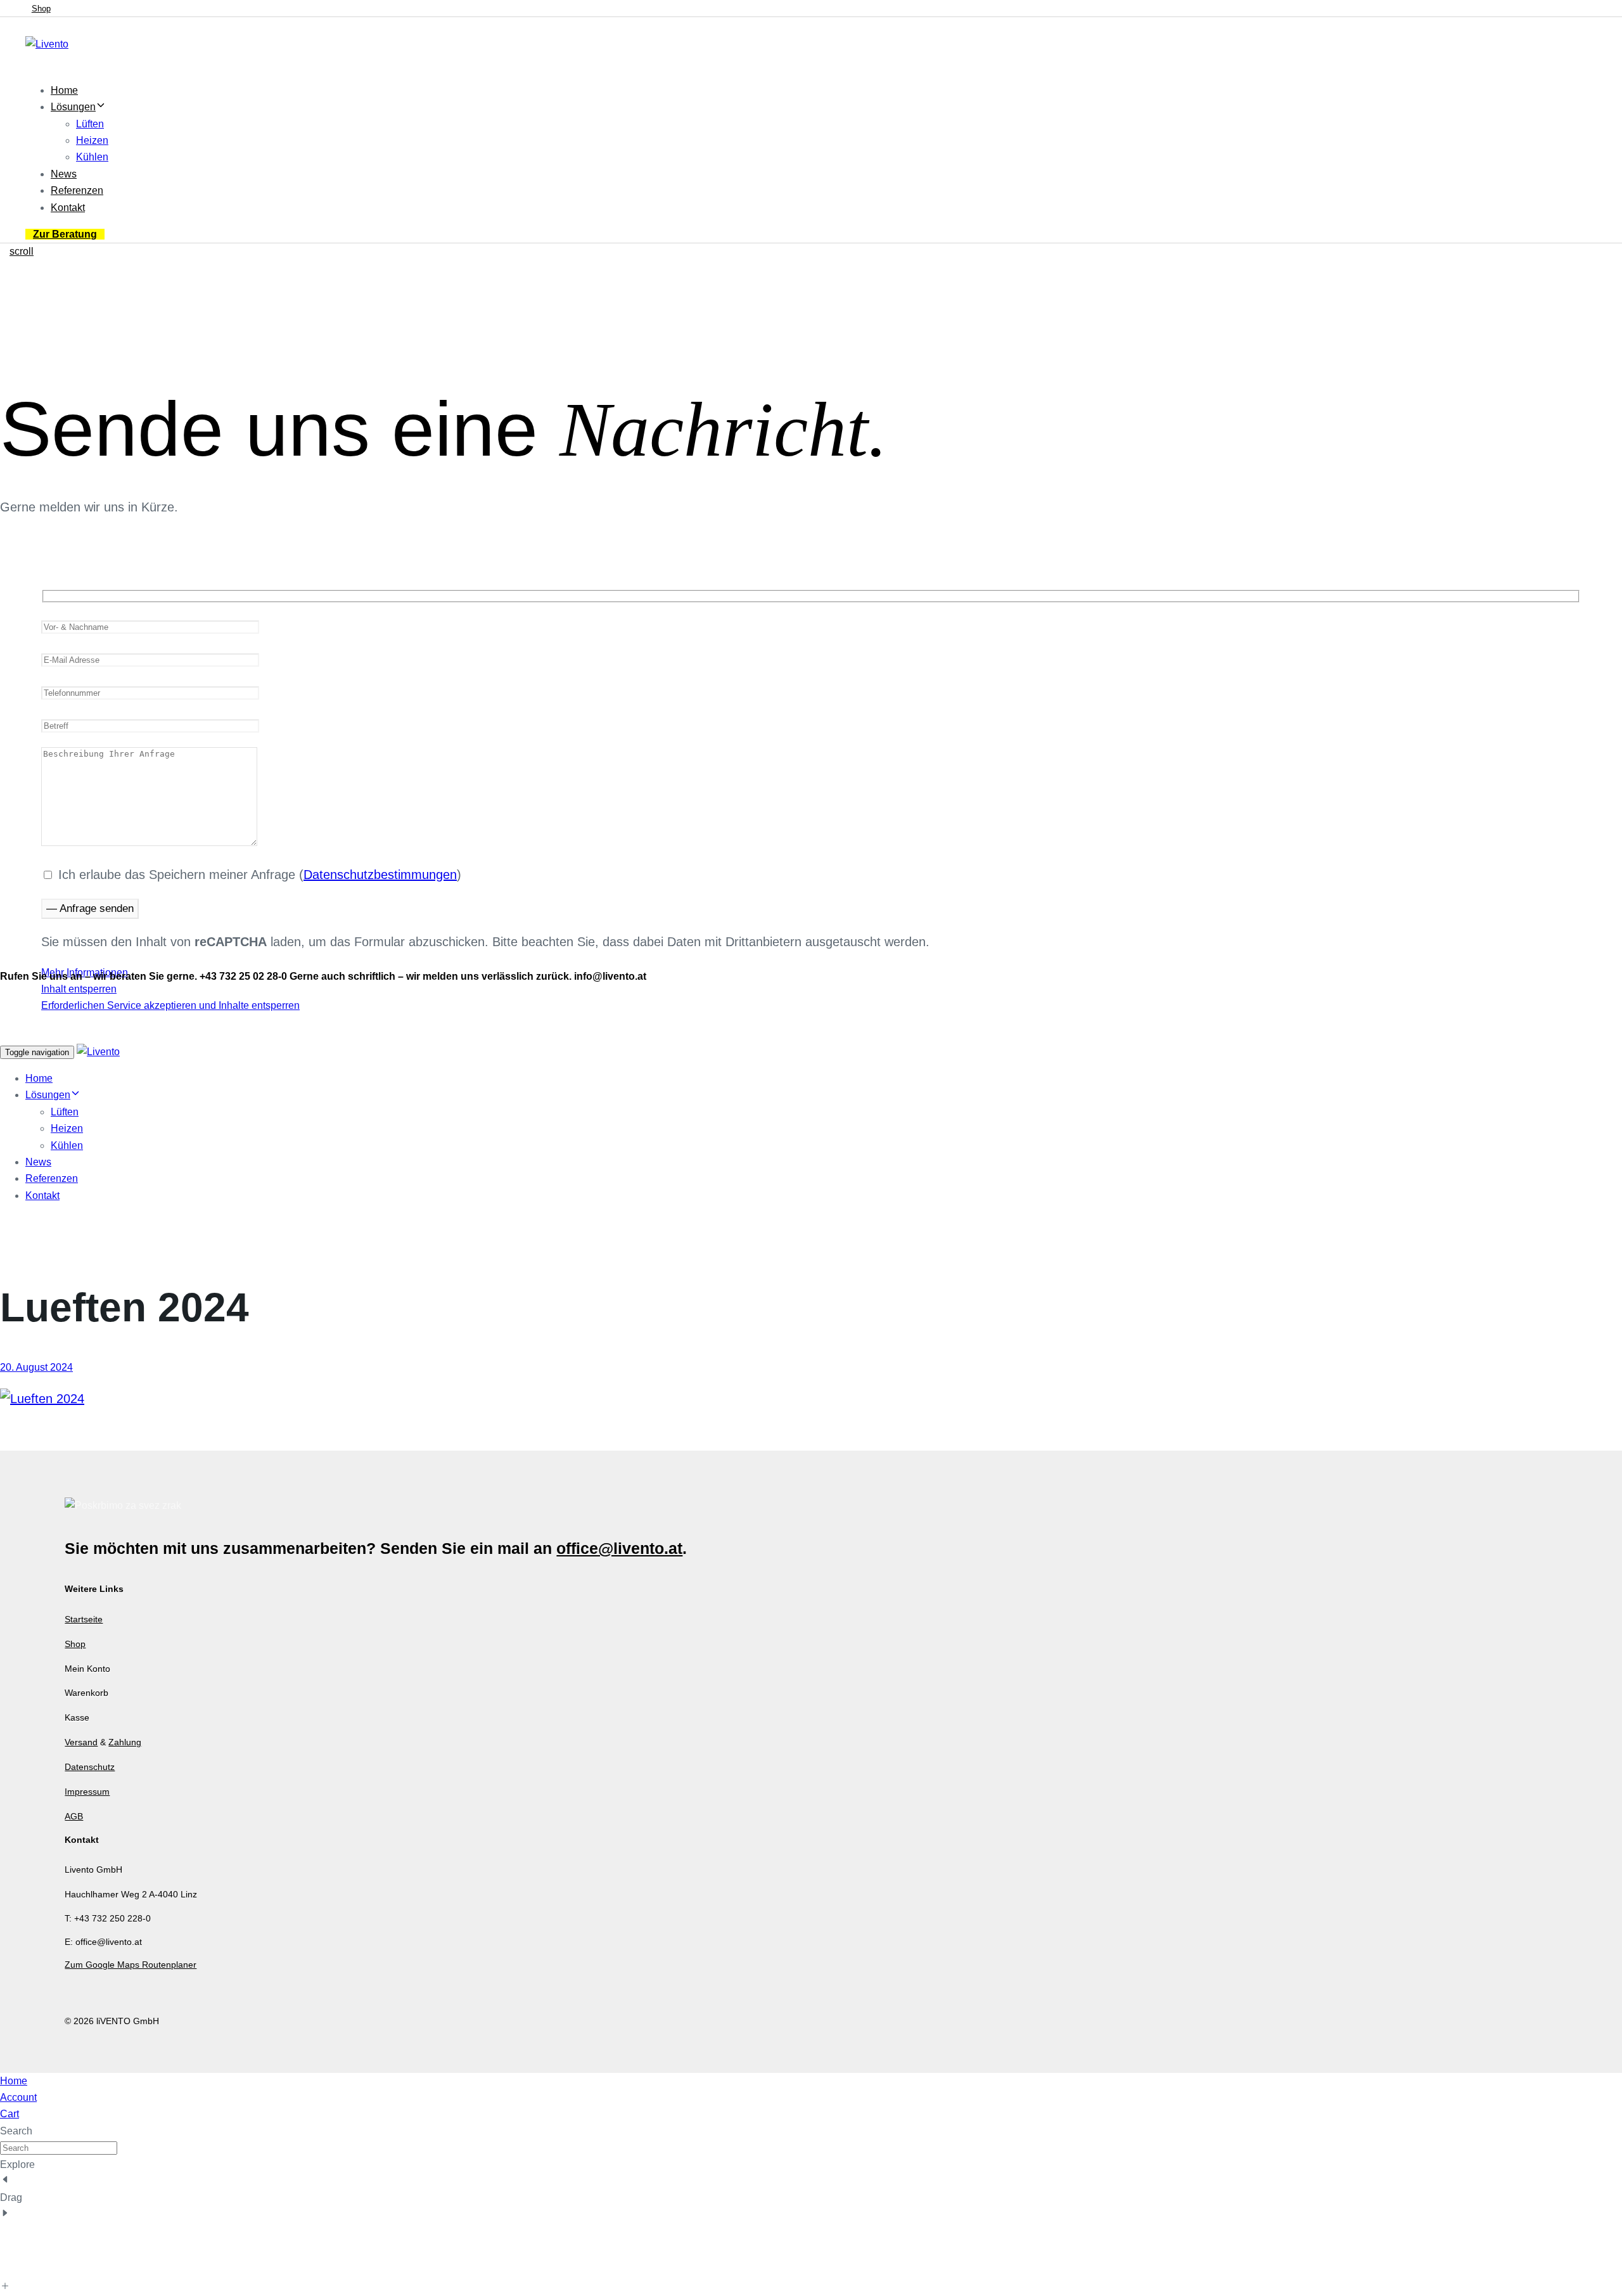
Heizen (92, 140)
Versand (81, 1742)
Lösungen (73, 107)
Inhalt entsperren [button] (79, 989)
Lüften (90, 124)
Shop (75, 1644)
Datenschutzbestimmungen (380, 875)
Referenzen (77, 190)
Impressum (87, 1792)
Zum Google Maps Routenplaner (131, 1965)
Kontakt (68, 208)
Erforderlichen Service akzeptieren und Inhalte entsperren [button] (170, 1005)
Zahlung (125, 1742)
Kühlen (92, 157)
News (64, 174)
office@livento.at (619, 1548)
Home (64, 90)
